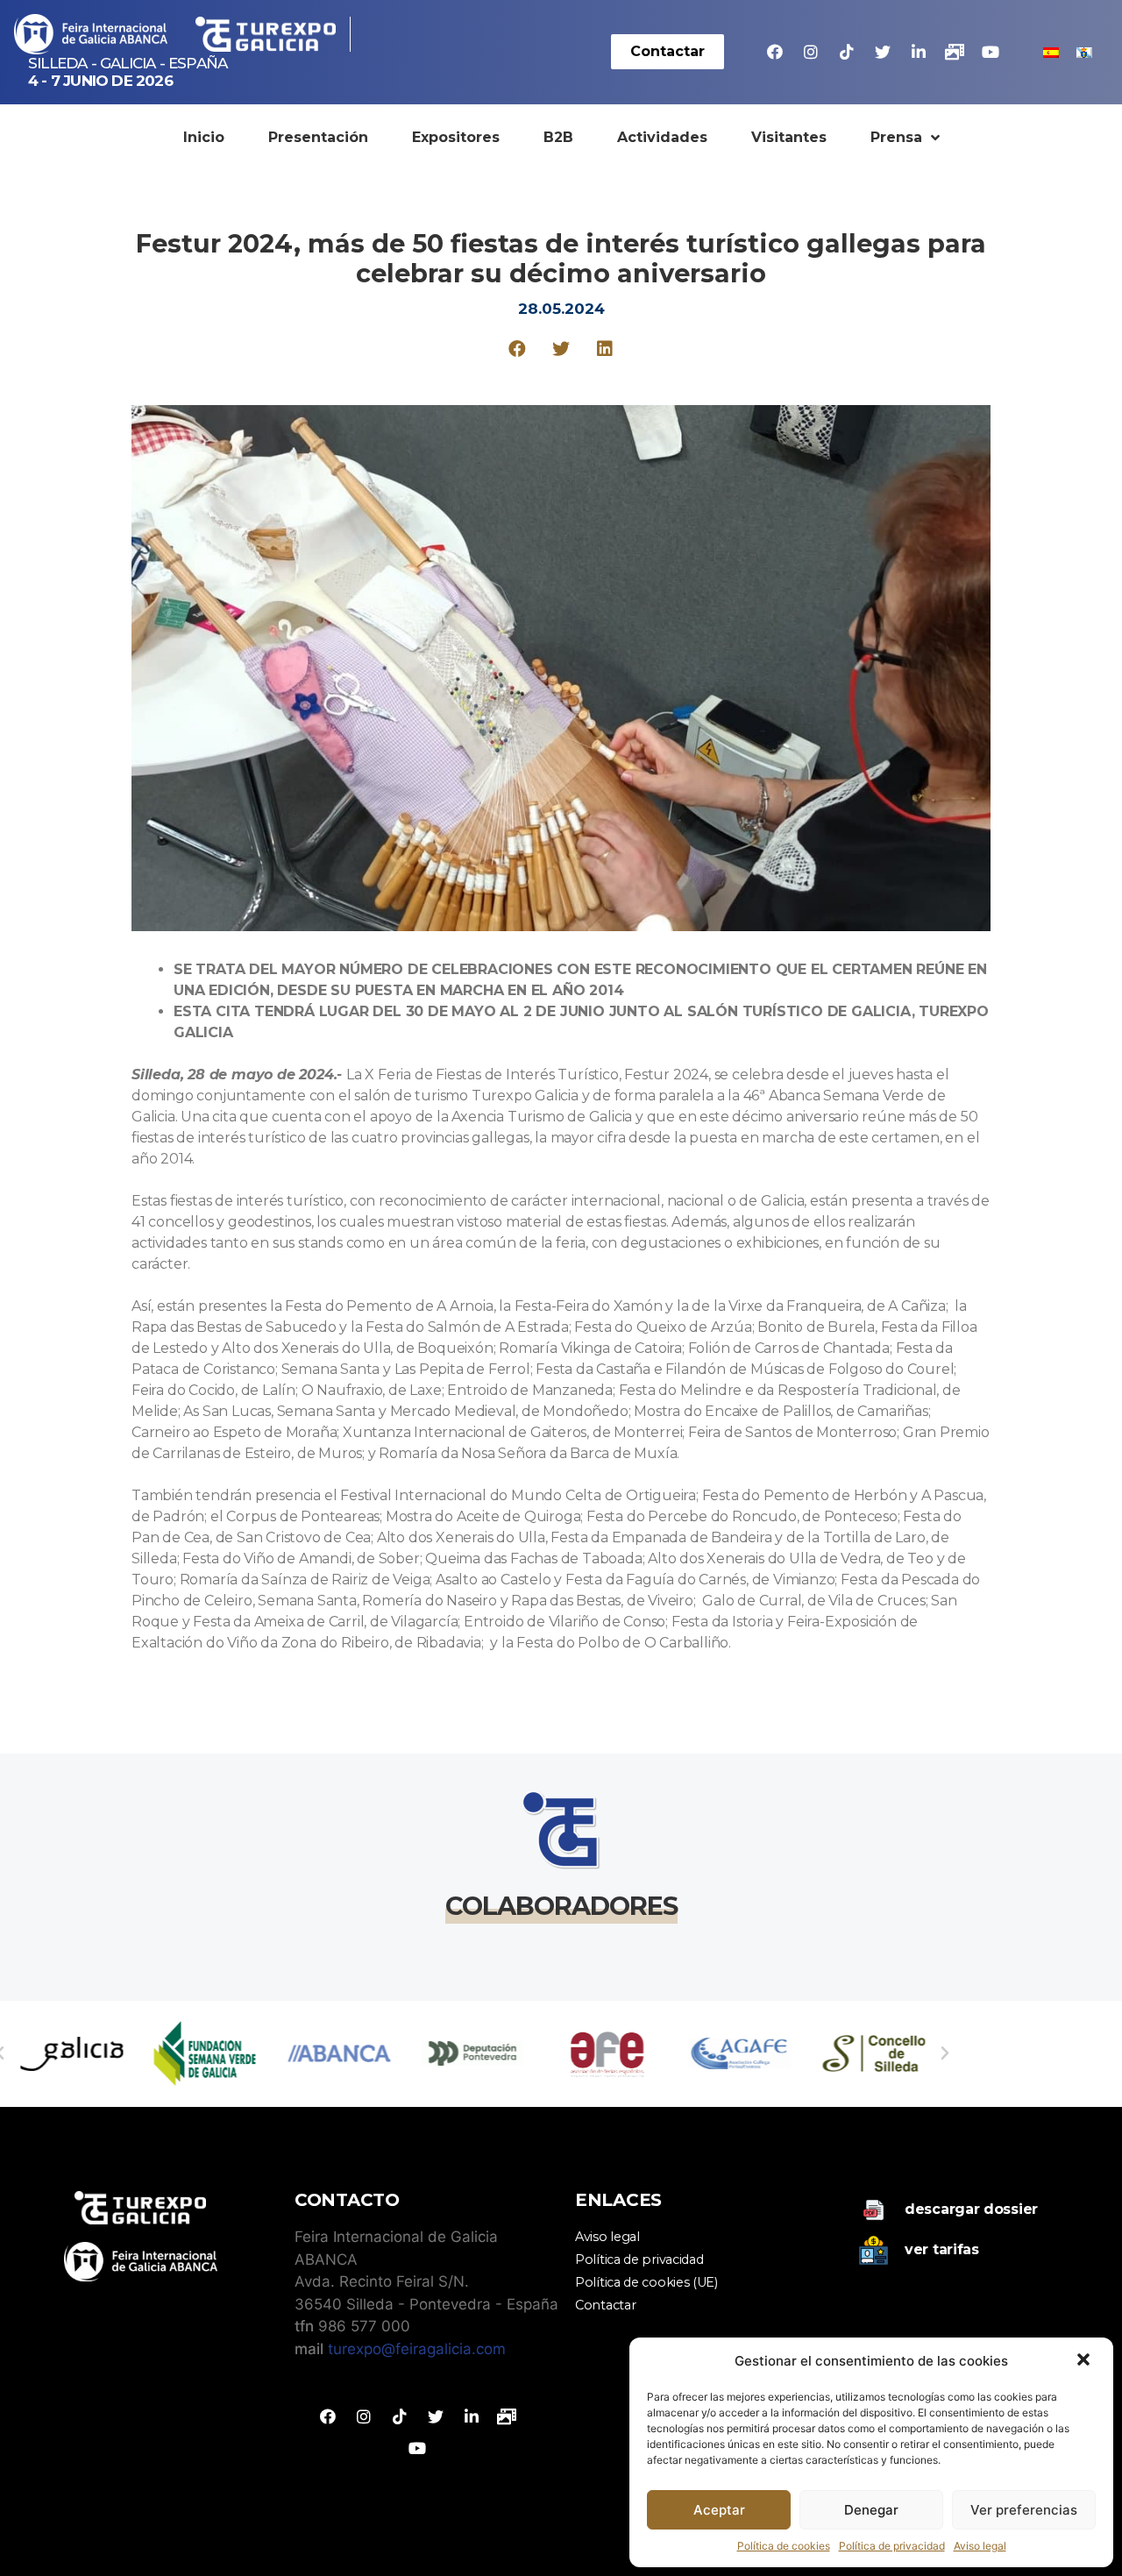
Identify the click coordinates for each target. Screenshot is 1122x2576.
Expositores (456, 137)
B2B (558, 137)
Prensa (896, 137)
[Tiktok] (847, 52)
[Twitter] (883, 52)
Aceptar (719, 2510)
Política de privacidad (892, 2546)
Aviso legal (980, 2546)
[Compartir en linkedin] (605, 349)
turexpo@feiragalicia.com (417, 2349)
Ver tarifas (942, 2249)
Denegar (871, 2510)
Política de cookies (784, 2546)
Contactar (605, 2305)
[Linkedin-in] (919, 52)
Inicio (204, 137)
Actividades (662, 137)
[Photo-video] (955, 52)
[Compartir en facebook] (518, 349)
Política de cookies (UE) (646, 2282)
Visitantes (789, 137)
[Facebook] (775, 52)
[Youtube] (991, 52)
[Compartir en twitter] (561, 349)
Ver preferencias (1024, 2510)
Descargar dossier (971, 2209)
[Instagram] (811, 52)
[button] (1085, 2361)
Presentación (318, 137)
